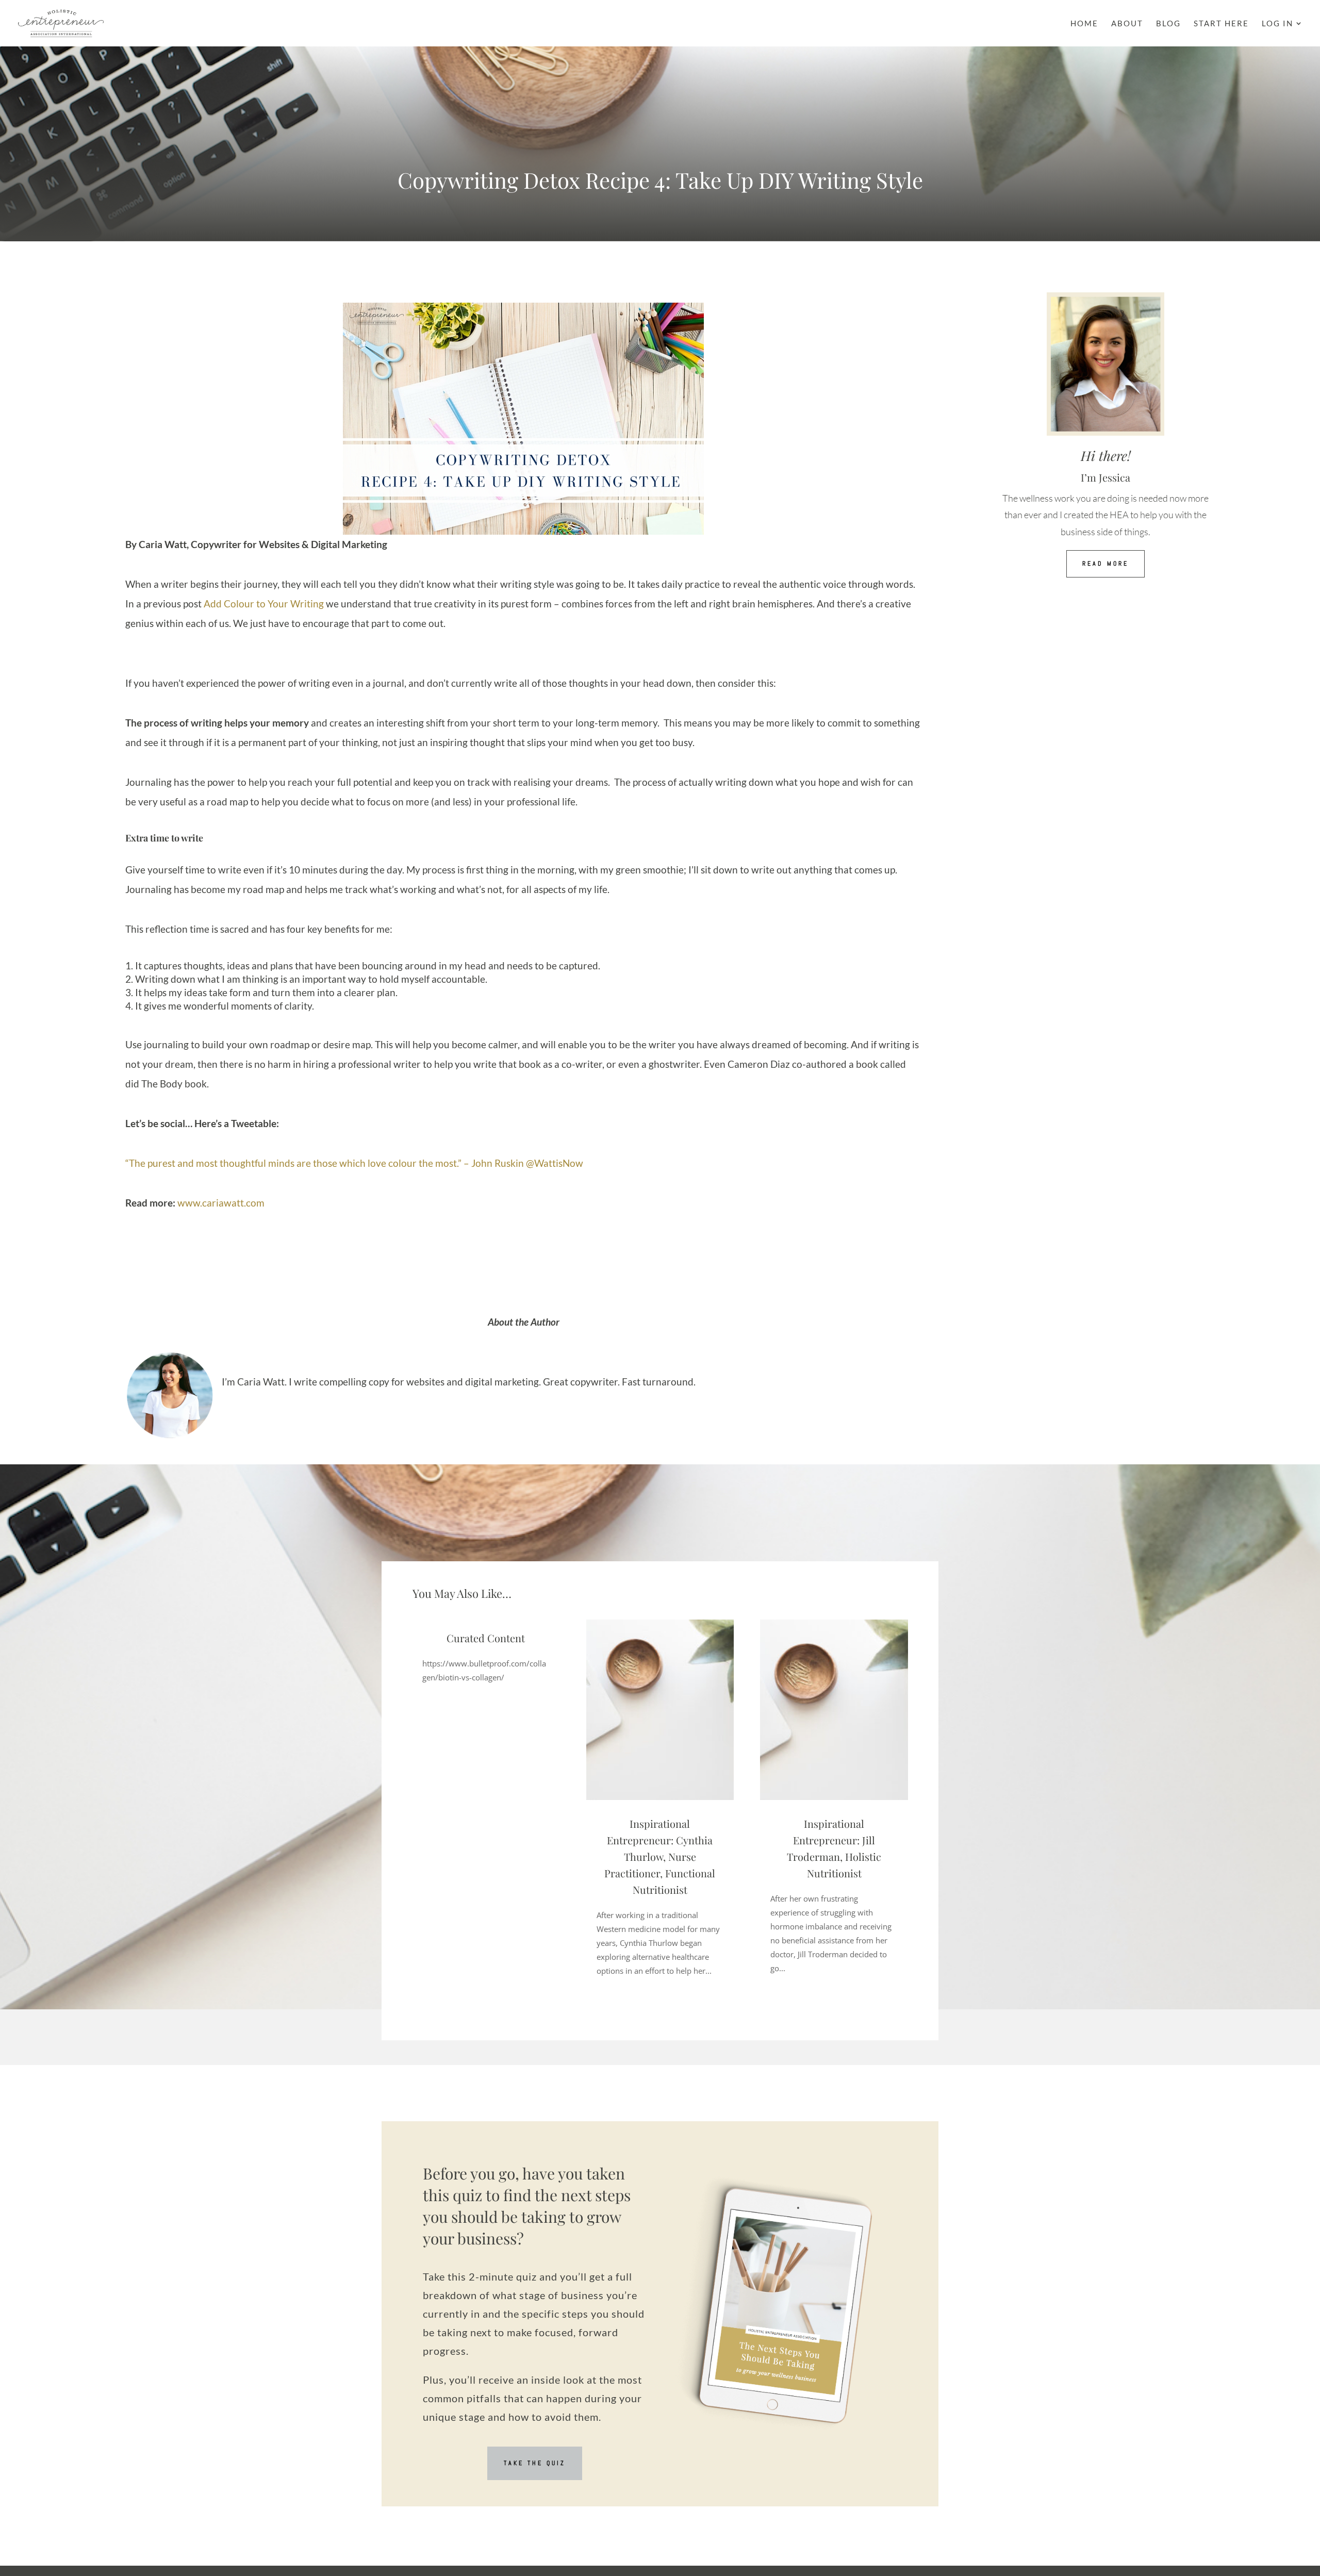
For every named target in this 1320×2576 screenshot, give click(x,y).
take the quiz (535, 2463)
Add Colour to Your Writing (264, 604)
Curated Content (486, 1638)
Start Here (1221, 24)
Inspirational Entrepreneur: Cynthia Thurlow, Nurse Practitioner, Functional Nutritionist (660, 1856)
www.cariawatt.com (221, 1203)
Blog (1168, 24)
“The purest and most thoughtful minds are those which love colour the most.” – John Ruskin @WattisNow (354, 1163)
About (1127, 24)
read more (1105, 564)
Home (1084, 24)
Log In (1277, 24)
